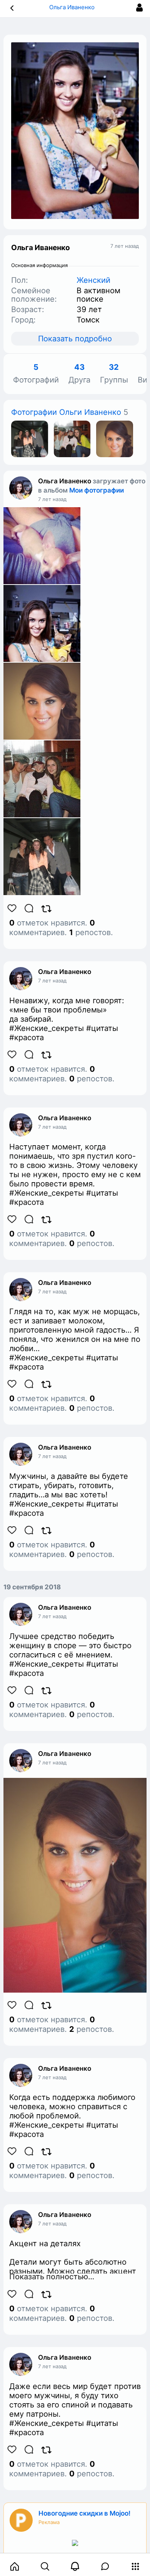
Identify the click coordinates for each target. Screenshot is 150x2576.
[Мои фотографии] (30, 438)
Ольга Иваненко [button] (73, 7)
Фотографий (36, 374)
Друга (79, 374)
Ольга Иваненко (65, 481)
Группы (114, 374)
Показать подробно (75, 339)
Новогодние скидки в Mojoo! (84, 2513)
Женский (93, 280)
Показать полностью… (52, 2277)
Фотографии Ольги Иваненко (66, 412)
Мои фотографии (97, 490)
